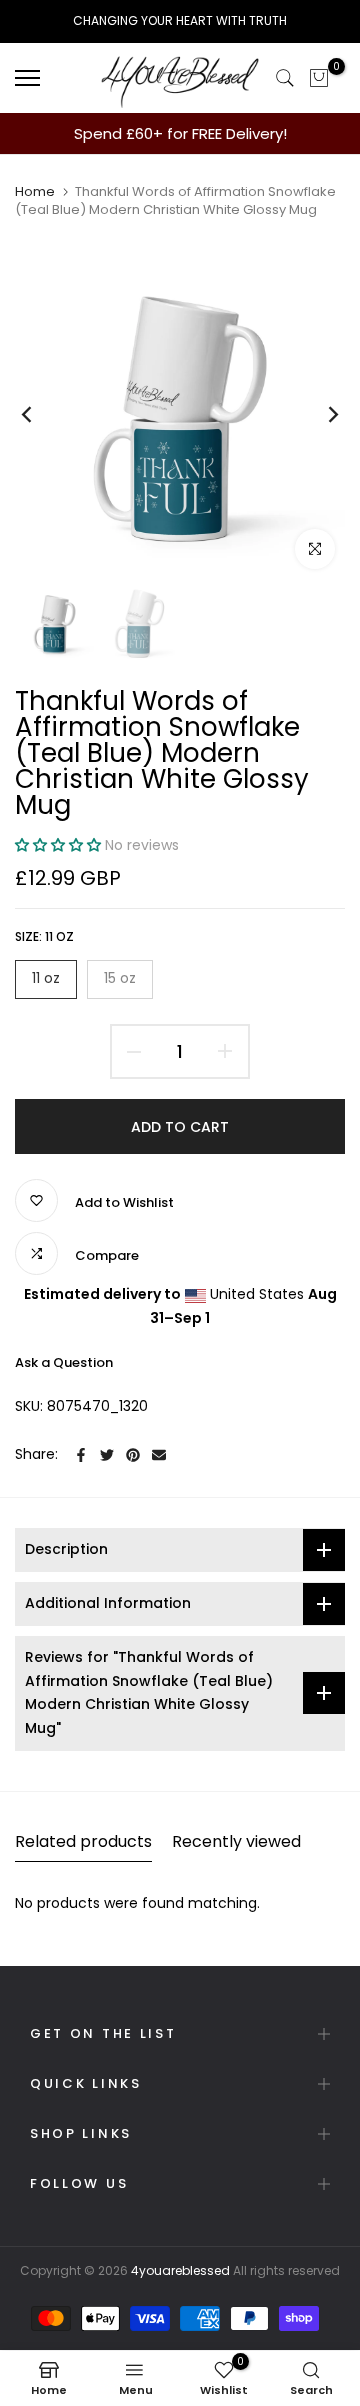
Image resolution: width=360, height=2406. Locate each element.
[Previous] (40, 414)
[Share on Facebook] (81, 1455)
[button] (60, 845)
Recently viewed (236, 1841)
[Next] (320, 414)
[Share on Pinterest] (133, 1455)
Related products (83, 1841)
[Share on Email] (159, 1455)
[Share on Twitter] (107, 1455)
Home (35, 192)
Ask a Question (64, 1362)
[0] (319, 78)
